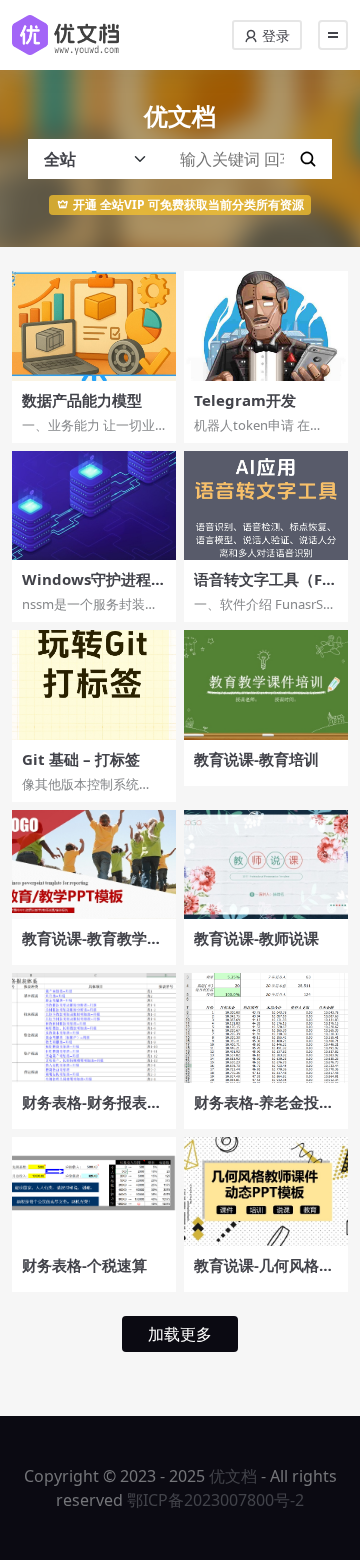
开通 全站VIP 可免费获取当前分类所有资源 (188, 204)
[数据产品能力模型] (94, 325)
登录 (274, 35)
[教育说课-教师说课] (266, 864)
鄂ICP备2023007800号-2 (215, 1500)
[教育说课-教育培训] (266, 684)
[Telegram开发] (266, 325)
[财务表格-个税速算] (94, 1191)
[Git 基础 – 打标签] (94, 684)
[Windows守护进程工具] (94, 505)
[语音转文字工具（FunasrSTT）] (266, 505)
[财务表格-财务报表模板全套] (94, 1027)
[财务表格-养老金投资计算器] (266, 1027)
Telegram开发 (245, 400)
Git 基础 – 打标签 (81, 759)
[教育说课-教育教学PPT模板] (94, 864)
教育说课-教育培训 (256, 759)
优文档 (233, 1476)
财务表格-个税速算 (84, 1265)
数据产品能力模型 (82, 400)
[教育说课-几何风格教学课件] (266, 1191)
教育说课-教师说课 (256, 938)
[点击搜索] (308, 159)
